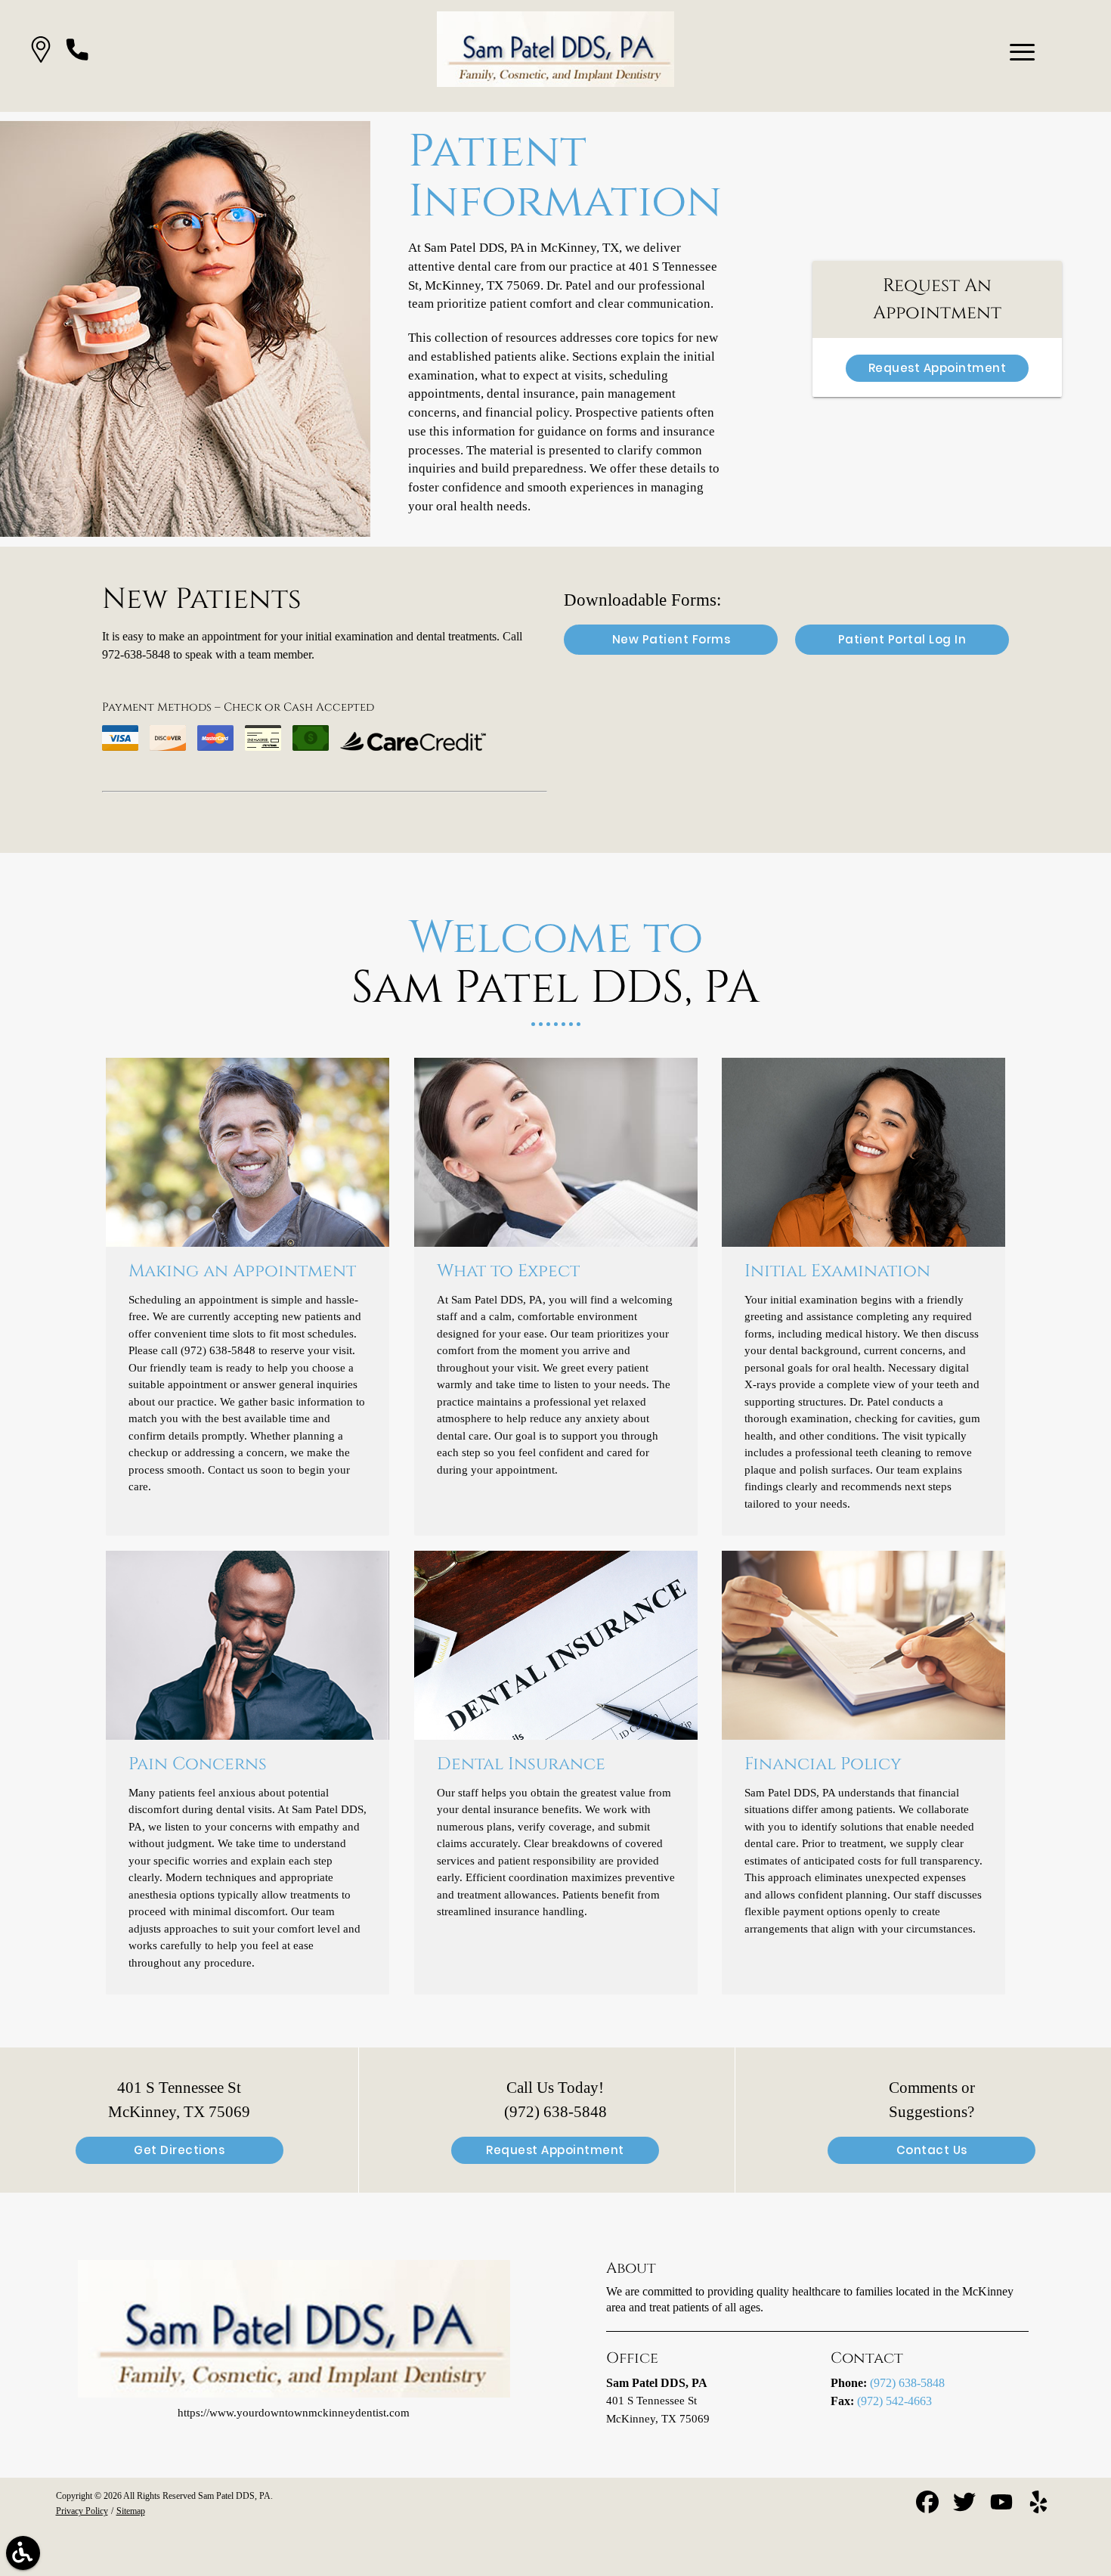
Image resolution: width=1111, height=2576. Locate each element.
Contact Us (932, 2150)
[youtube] (1003, 2508)
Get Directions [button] (179, 2150)
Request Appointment (938, 368)
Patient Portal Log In (902, 639)
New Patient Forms (672, 639)
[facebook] (929, 2508)
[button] (41, 53)
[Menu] (1023, 52)
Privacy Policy (82, 2511)
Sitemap (131, 2511)
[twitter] (966, 2508)
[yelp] (1038, 2508)
